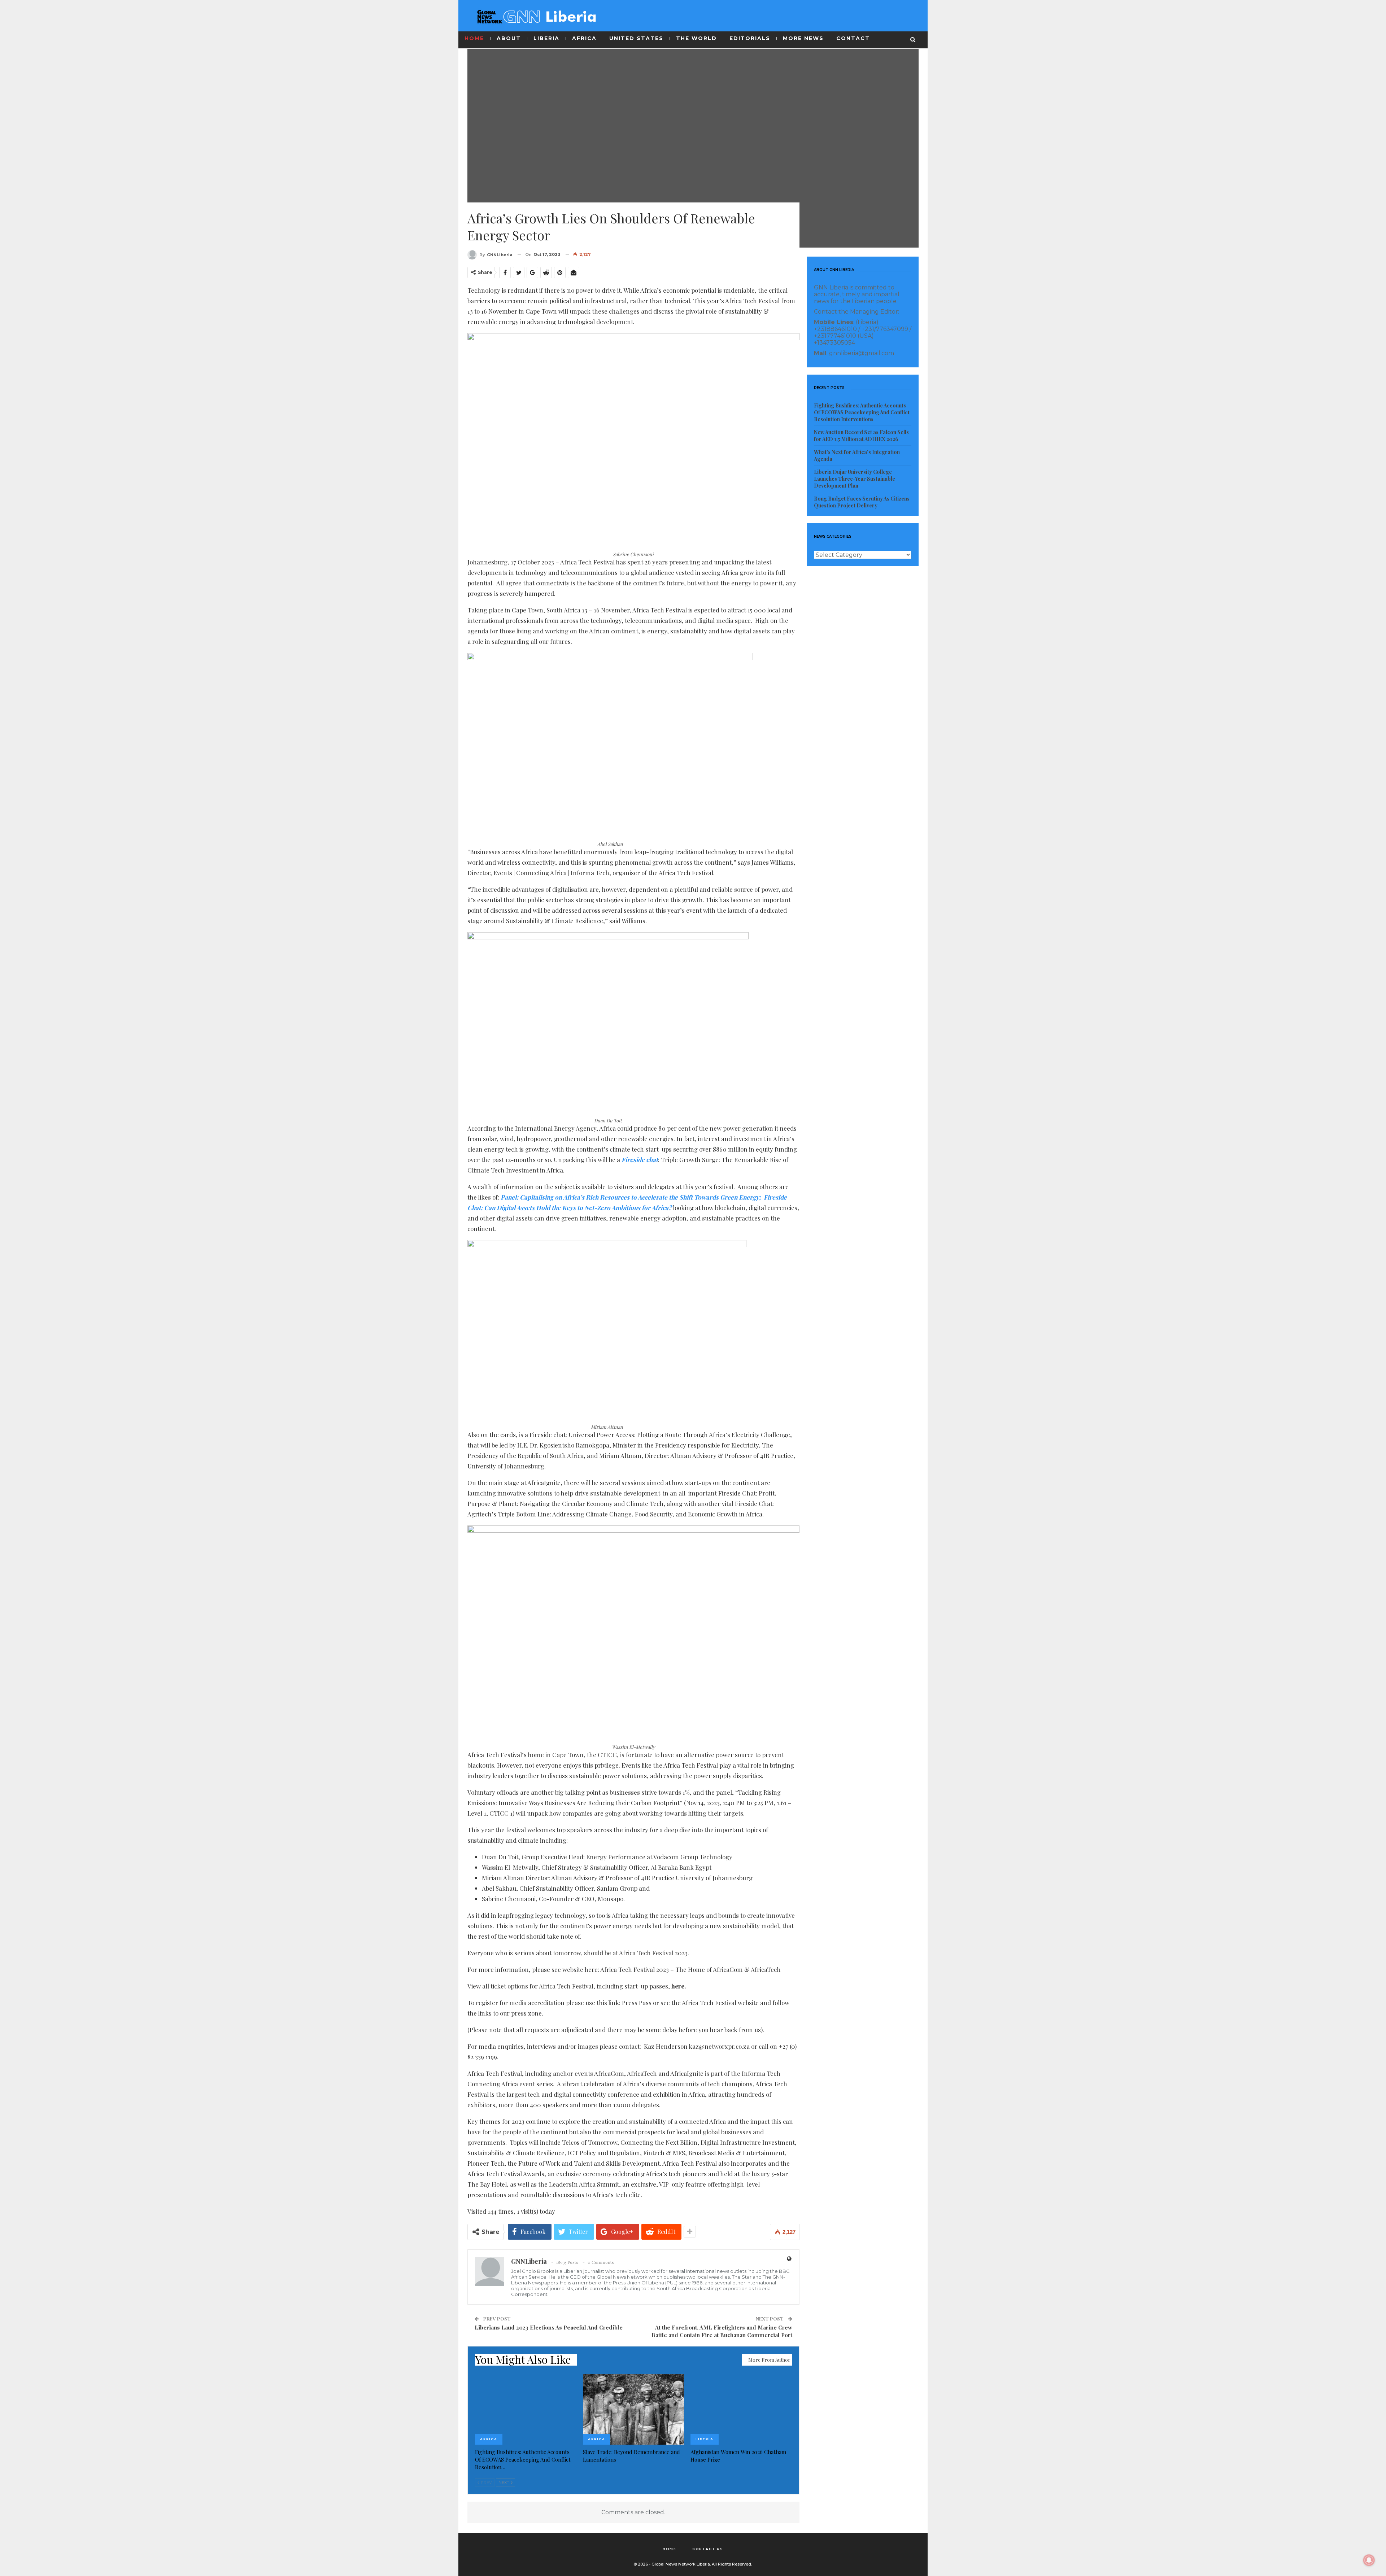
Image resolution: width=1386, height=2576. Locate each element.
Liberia (705, 2439)
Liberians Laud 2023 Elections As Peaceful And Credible (549, 2327)
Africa (489, 2439)
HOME (474, 38)
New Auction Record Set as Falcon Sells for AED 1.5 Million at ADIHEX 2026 (861, 436)
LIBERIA (546, 38)
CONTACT (853, 38)
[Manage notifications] (1369, 2560)
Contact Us (708, 2549)
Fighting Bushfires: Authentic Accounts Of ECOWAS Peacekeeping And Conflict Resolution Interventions (862, 412)
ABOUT (509, 38)
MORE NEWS (803, 38)
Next (504, 2483)
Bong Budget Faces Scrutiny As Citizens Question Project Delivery (862, 502)
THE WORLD (696, 38)
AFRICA (584, 38)
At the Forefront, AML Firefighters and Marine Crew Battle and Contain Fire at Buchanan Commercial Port (722, 2331)
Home (670, 2549)
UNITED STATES (636, 38)
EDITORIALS (750, 38)
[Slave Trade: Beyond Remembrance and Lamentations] (634, 2409)
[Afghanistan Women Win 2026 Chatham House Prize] (741, 2409)
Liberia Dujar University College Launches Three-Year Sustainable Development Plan (855, 479)
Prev (486, 2483)
